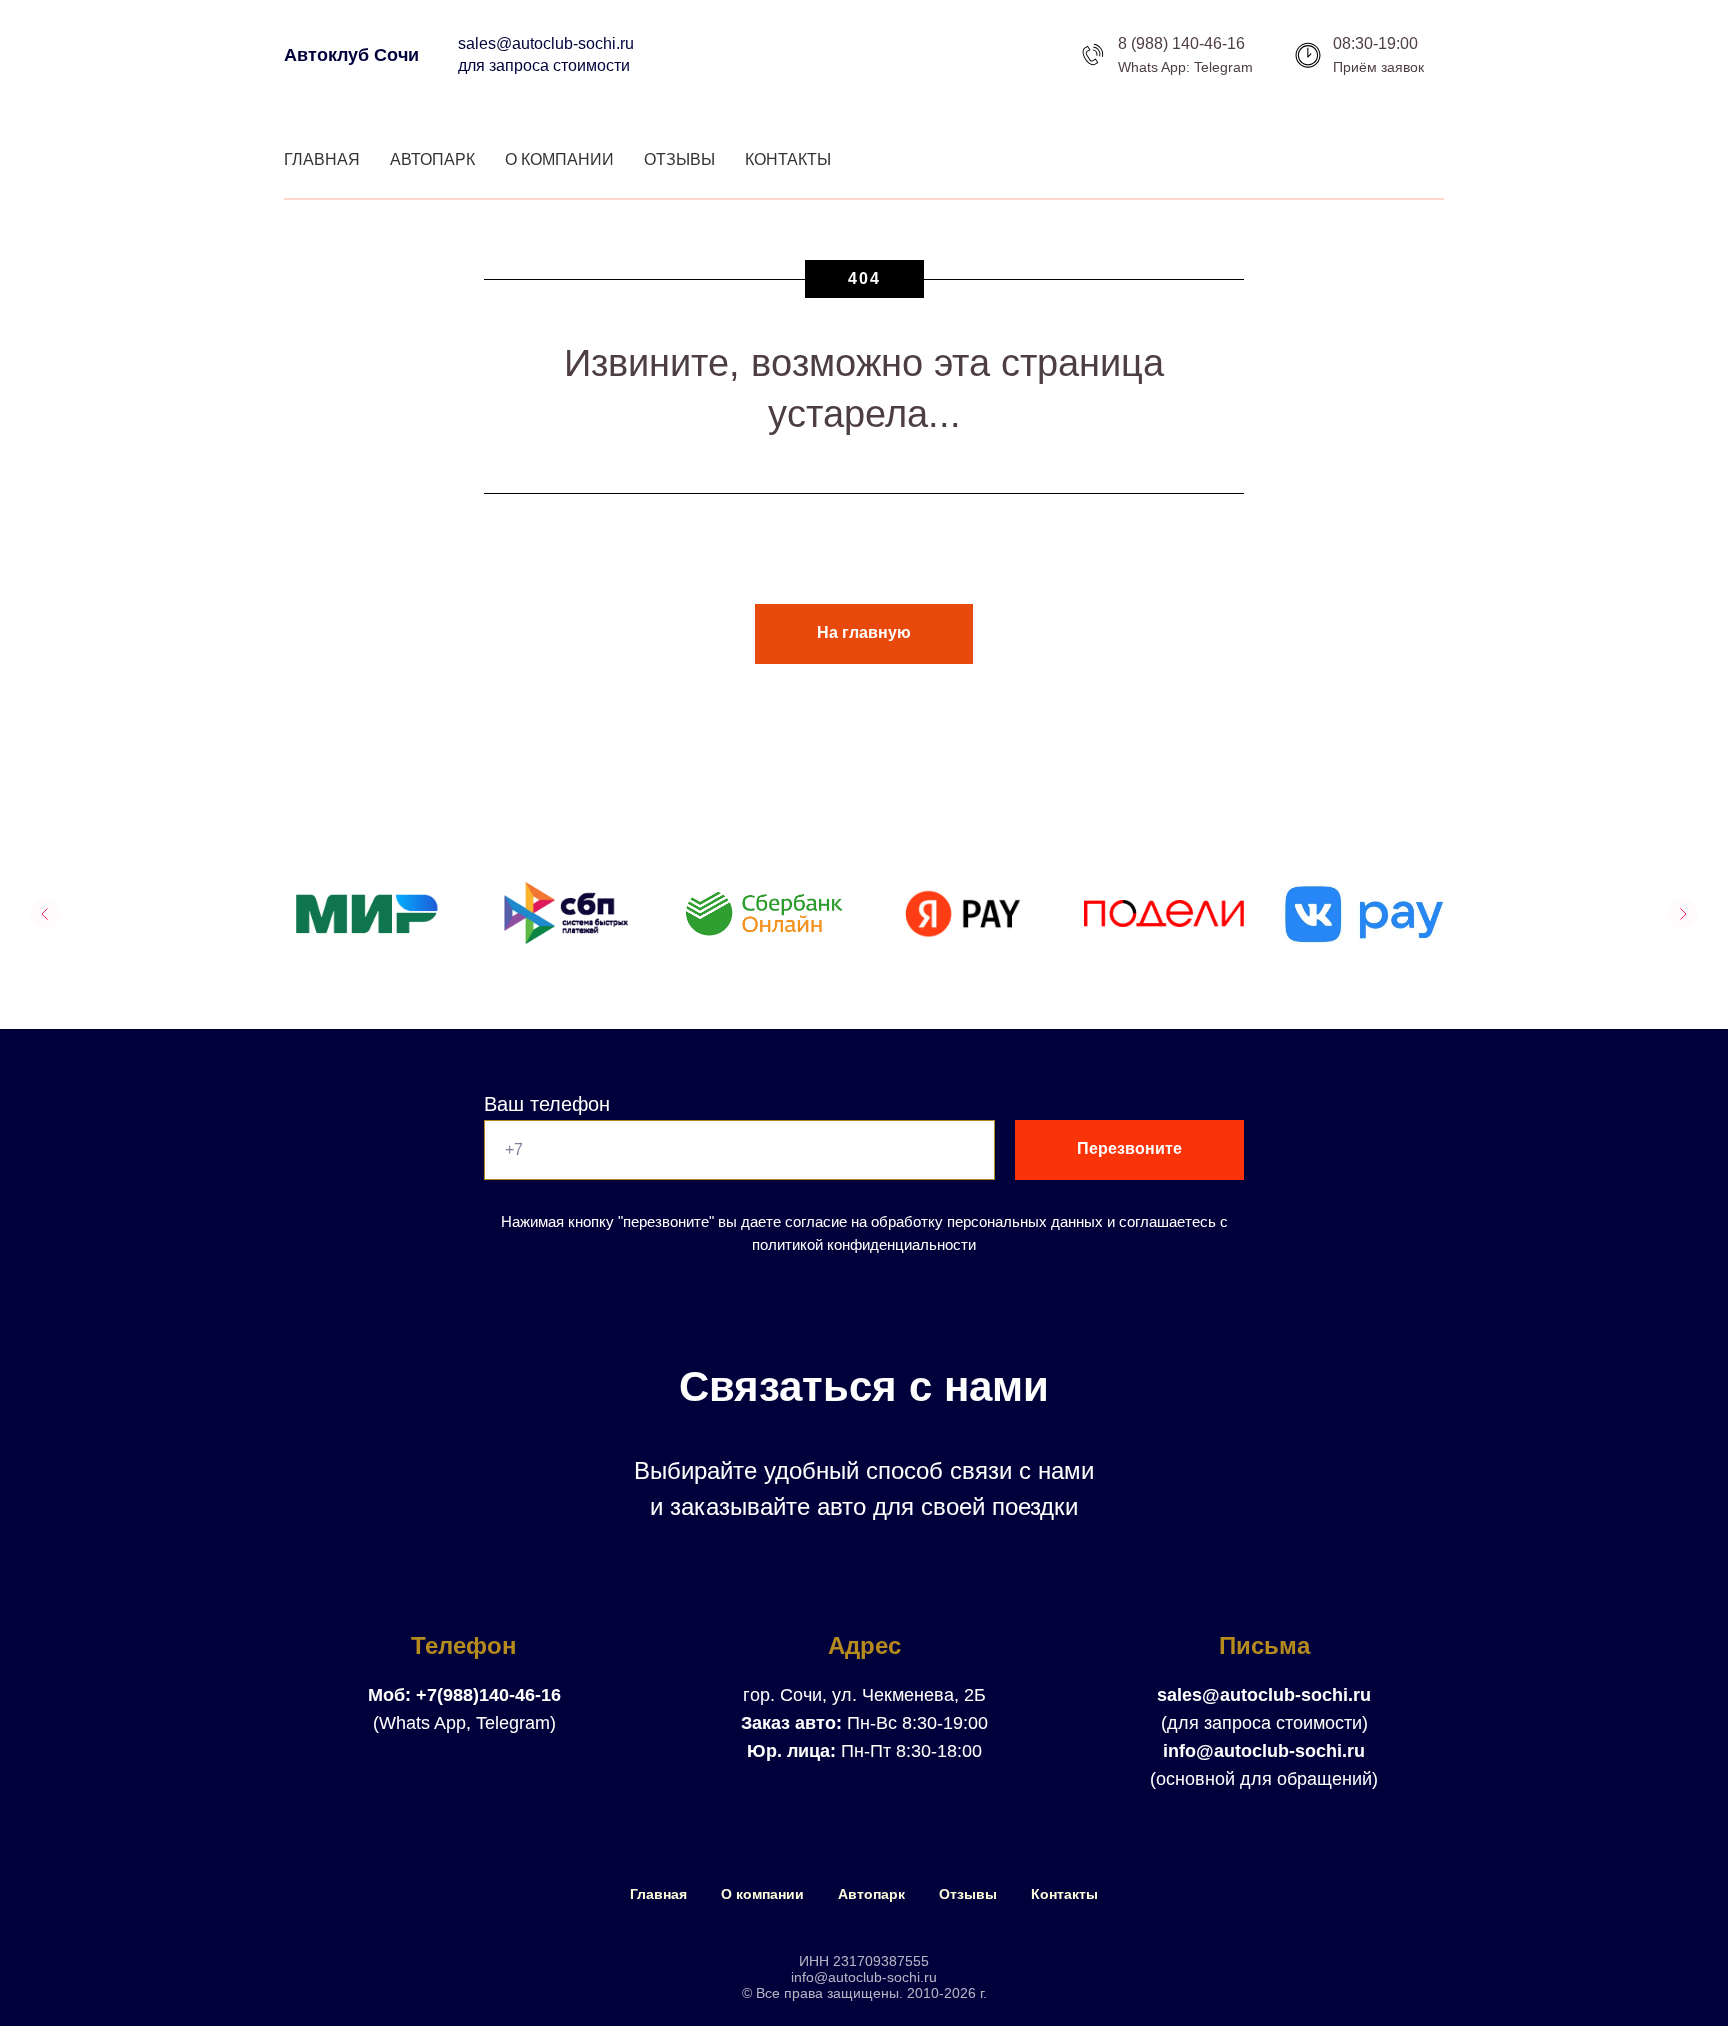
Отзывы (679, 159)
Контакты (788, 159)
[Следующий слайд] (1683, 914)
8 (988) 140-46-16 (1181, 43)
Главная (322, 159)
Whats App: (1154, 67)
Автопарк (432, 159)
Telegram (1223, 67)
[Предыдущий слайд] (45, 914)
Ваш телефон (547, 1104)
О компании (559, 159)
